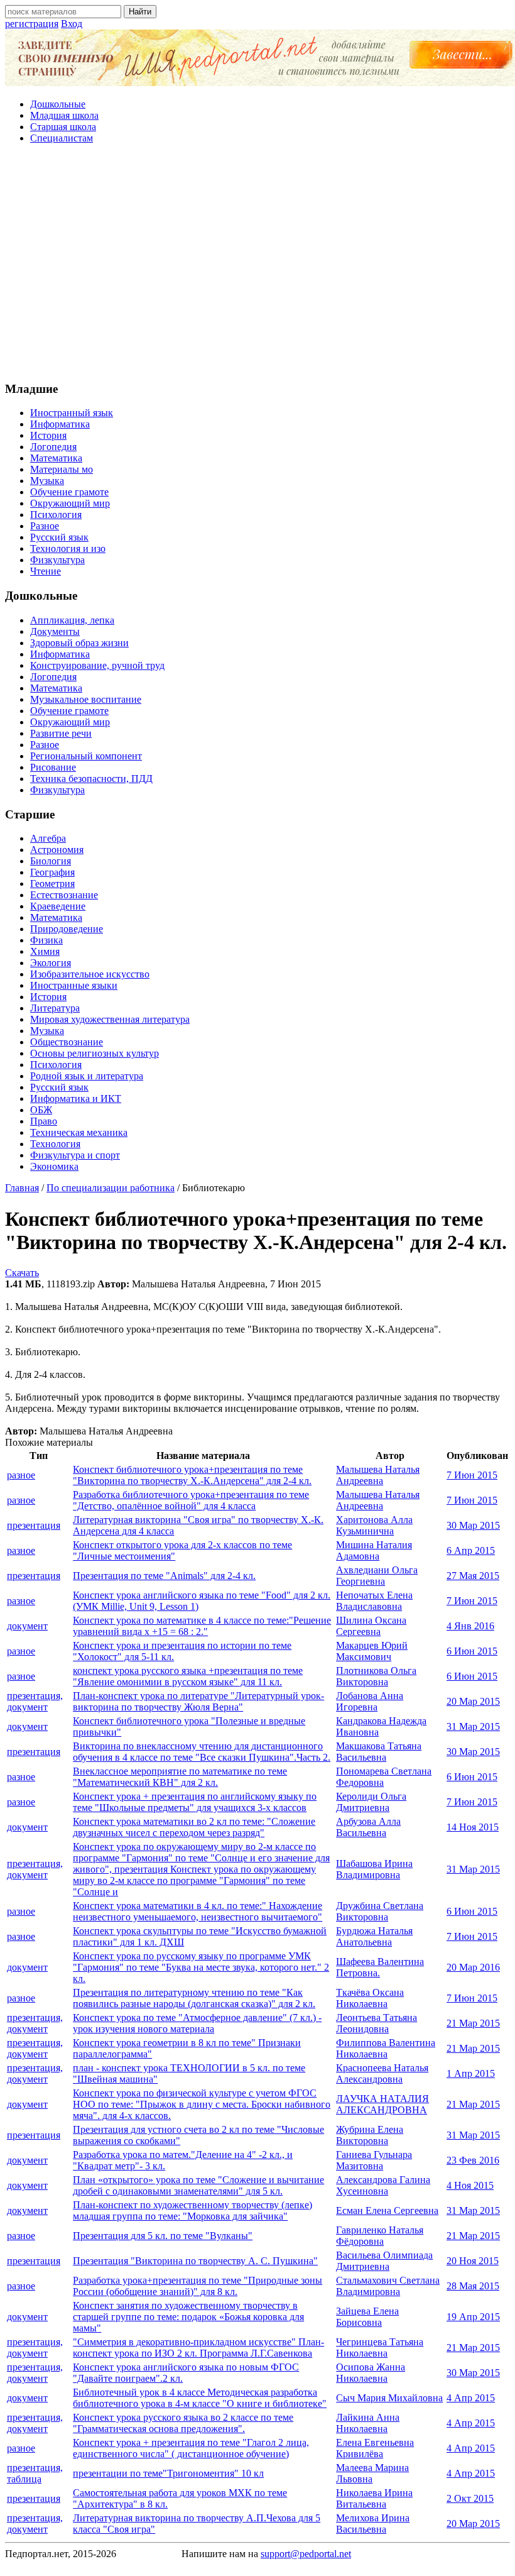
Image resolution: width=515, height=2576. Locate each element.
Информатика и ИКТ (76, 1098)
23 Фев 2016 (473, 2160)
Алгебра (48, 838)
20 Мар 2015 (473, 1701)
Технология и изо (68, 548)
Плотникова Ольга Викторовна (376, 1676)
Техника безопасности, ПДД (91, 779)
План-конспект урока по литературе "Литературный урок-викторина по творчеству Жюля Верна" (198, 1701)
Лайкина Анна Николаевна (368, 2423)
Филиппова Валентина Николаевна (386, 2048)
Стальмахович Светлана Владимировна (388, 2286)
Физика (46, 940)
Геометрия (52, 883)
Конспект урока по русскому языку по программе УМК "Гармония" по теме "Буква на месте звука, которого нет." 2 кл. (201, 1967)
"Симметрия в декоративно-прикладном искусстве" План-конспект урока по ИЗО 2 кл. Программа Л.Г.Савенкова (198, 2348)
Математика (56, 458)
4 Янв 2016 (470, 1626)
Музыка (47, 481)
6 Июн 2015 (472, 1651)
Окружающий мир (70, 503)
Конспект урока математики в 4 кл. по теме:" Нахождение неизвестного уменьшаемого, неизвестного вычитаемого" (198, 1911)
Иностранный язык (72, 413)
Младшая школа (64, 115)
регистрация (32, 24)
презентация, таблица (35, 2473)
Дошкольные (58, 104)
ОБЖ (41, 1110)
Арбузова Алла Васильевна (368, 1827)
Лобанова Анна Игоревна (370, 1701)
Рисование (53, 767)
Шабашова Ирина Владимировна (374, 1869)
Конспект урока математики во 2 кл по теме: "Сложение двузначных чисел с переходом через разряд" (194, 1827)
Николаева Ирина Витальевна (374, 2498)
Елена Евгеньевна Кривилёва (375, 2448)
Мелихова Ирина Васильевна (373, 2524)
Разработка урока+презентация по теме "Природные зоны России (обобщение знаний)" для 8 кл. (198, 2286)
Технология (55, 1144)
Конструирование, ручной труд (97, 665)
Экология (51, 963)
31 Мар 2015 (473, 1726)
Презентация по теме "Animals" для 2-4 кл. (164, 1576)
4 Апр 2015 (471, 2398)
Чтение (46, 571)
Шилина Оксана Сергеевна (371, 1626)
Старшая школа (63, 127)
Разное (45, 526)
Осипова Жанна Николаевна (371, 2373)
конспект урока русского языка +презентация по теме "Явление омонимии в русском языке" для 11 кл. (188, 1676)
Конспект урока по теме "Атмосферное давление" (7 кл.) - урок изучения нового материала (197, 2023)
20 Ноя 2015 (473, 2261)
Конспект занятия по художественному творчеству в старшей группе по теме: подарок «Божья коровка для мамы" (188, 2317)
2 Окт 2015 (470, 2498)
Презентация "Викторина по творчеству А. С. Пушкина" (195, 2261)
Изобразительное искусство (90, 974)
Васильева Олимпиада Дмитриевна (384, 2261)
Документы (55, 631)
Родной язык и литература (87, 1076)
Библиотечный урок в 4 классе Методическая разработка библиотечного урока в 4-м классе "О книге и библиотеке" (200, 2398)
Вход (72, 24)
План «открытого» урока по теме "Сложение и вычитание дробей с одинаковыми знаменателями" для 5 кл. (198, 2185)
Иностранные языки (74, 985)
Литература (55, 1008)
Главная (22, 1188)
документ (27, 1626)
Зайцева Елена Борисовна (367, 2317)
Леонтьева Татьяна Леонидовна (377, 2023)
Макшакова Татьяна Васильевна (379, 1752)
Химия (45, 951)
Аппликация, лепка (72, 620)
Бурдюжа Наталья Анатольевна (374, 1936)
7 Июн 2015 (472, 1475)
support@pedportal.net (306, 2554)
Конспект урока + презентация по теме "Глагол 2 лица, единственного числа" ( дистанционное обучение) (191, 2448)
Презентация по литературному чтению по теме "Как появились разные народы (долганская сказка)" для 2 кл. (194, 1998)
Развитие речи (61, 733)
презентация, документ (35, 1701)
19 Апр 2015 (473, 2317)
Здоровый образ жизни (79, 643)
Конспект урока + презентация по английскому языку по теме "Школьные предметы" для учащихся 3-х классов (195, 1802)
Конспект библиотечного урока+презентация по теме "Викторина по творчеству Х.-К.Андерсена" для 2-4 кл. (192, 1475)
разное (21, 1475)
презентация (34, 1525)
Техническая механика (79, 1132)
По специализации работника (111, 1188)
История (48, 435)
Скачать (22, 1273)
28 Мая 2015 (473, 2286)
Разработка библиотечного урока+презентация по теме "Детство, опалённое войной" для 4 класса (191, 1500)
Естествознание (64, 895)
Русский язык (59, 537)
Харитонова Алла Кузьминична (374, 1525)
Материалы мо (62, 469)
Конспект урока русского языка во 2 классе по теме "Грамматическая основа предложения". (183, 2423)
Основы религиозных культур (95, 1053)
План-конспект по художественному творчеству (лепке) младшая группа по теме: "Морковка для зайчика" (192, 2210)
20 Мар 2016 (473, 1967)
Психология (56, 515)
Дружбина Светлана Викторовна (380, 1911)
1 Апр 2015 (471, 2073)
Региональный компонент (86, 756)
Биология (51, 861)
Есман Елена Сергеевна (387, 2210)
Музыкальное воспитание (86, 699)
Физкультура (57, 560)
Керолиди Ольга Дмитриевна (371, 1802)
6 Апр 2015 (471, 1550)
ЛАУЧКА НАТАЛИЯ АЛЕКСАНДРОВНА (382, 2104)
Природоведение (67, 929)
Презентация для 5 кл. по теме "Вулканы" (163, 2236)
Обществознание (67, 1042)
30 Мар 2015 (473, 1525)
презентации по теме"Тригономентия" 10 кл (168, 2473)
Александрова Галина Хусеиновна (383, 2185)
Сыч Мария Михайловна (389, 2398)
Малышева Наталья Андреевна (378, 1475)
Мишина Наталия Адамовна (374, 1550)
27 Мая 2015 (473, 1576)
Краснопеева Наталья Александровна (382, 2073)
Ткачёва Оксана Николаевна (370, 1998)
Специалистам (62, 138)
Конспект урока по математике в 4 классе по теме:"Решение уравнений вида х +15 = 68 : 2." (202, 1626)
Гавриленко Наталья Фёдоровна (380, 2236)
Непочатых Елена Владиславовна (374, 1601)
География (52, 872)
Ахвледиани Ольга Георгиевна (377, 1576)
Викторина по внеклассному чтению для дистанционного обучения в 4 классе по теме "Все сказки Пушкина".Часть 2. (202, 1752)
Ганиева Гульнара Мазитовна (374, 2160)
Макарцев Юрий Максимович (372, 1651)
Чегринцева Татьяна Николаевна (380, 2348)
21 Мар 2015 (473, 2023)
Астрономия (57, 850)
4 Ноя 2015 (470, 2185)
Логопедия (53, 447)
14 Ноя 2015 (473, 1827)
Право (44, 1121)
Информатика (60, 424)
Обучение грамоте (69, 492)
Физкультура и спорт (75, 1155)
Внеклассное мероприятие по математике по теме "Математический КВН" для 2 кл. (180, 1777)
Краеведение (58, 906)
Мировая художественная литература (110, 1019)
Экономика (54, 1166)
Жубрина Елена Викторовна (370, 2135)
